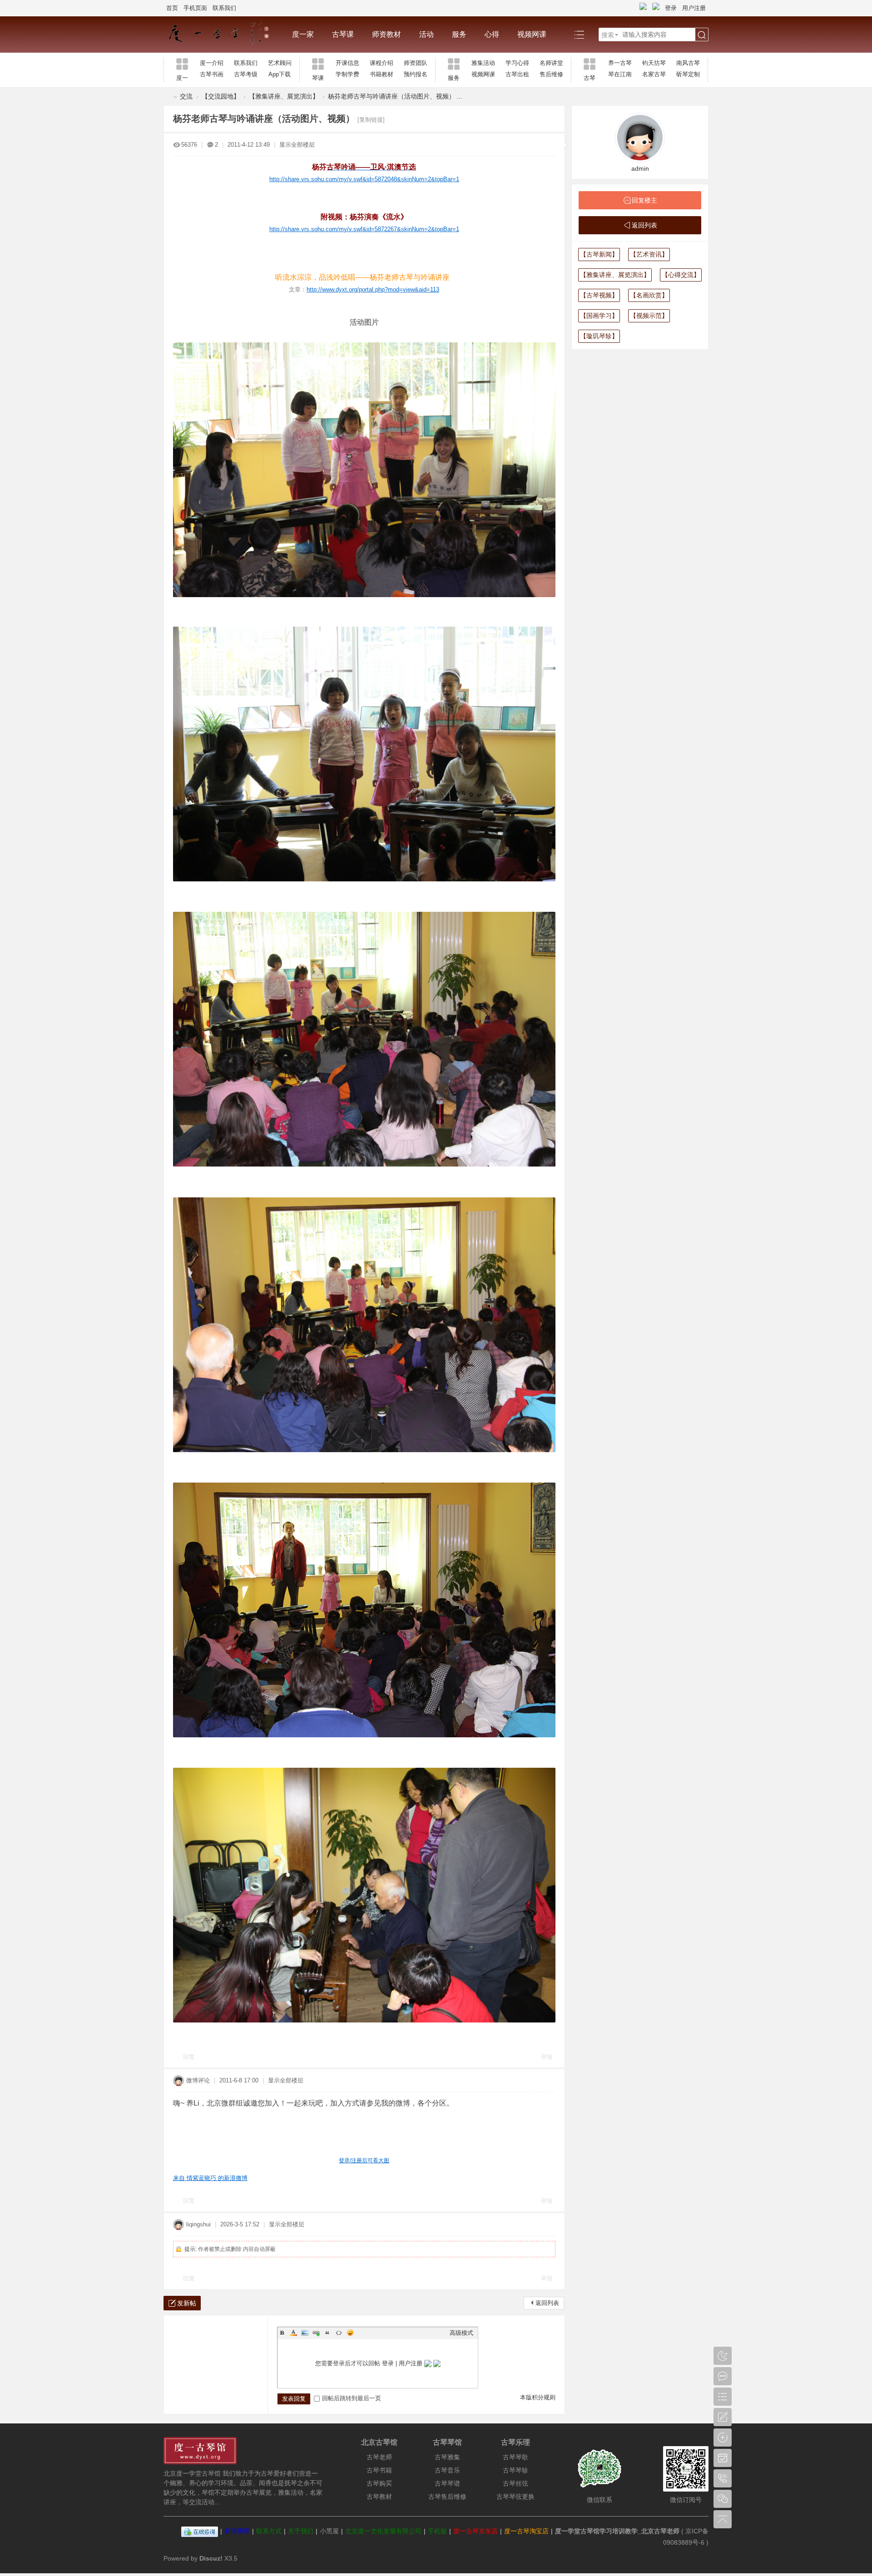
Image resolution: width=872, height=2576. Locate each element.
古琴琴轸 (515, 2470)
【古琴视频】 (599, 295)
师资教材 (386, 34)
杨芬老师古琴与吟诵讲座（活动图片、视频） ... (395, 96)
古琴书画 (212, 74)
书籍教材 (381, 74)
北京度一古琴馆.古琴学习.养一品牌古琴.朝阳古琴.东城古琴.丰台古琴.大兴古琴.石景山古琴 (167, 96)
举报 (547, 2057)
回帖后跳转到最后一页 (352, 2398)
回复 (189, 2057)
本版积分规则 (538, 2397)
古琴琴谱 (447, 2483)
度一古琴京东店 (476, 2531)
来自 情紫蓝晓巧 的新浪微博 (210, 2178)
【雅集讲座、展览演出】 (284, 96)
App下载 (280, 74)
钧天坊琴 (654, 63)
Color (293, 2333)
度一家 (303, 34)
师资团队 (416, 63)
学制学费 (347, 74)
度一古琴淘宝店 (526, 2531)
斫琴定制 (688, 74)
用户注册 (694, 8)
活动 (426, 34)
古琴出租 (517, 74)
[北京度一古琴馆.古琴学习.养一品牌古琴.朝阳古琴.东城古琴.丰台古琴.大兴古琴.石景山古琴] (223, 35)
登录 (671, 8)
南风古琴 (688, 63)
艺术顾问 (280, 63)
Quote (327, 2333)
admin (640, 168)
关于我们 (301, 2531)
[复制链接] (371, 120)
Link (316, 2333)
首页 (172, 8)
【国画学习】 (599, 316)
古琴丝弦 (515, 2483)
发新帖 (187, 2303)
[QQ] (200, 2531)
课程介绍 (381, 63)
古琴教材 (379, 2497)
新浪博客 (237, 2531)
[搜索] (702, 35)
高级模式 (461, 2333)
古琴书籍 (379, 2470)
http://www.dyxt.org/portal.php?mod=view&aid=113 (373, 289)
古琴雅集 (447, 2457)
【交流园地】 (221, 96)
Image (305, 2333)
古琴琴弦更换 (515, 2497)
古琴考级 (246, 74)
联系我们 (224, 8)
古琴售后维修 (447, 2497)
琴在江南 (620, 74)
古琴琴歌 (515, 2457)
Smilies (350, 2333)
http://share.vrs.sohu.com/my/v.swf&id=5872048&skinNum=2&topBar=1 (364, 179)
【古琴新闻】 (599, 254)
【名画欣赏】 (649, 295)
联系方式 (269, 2531)
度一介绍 (212, 63)
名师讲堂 (551, 63)
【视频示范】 (649, 316)
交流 (186, 96)
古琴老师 (379, 2457)
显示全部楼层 (297, 145)
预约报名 (416, 74)
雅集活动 (483, 63)
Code (339, 2333)
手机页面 (195, 8)
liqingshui (198, 2224)
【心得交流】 (681, 275)
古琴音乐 (447, 2470)
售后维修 (551, 74)
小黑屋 (329, 2531)
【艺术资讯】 (649, 254)
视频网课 (532, 34)
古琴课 (343, 34)
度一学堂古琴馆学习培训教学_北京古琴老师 (617, 2531)
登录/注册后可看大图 (364, 2161)
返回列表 (547, 2303)
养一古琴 (620, 63)
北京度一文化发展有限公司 (383, 2531)
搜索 (608, 35)
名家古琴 (654, 74)
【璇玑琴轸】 (599, 336)
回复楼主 (644, 200)
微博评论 (198, 2080)
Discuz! (211, 2558)
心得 (492, 34)
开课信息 (347, 63)
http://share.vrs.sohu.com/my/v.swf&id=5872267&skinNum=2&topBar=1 (364, 229)
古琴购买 (379, 2483)
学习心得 (517, 63)
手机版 (437, 2531)
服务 (459, 34)
